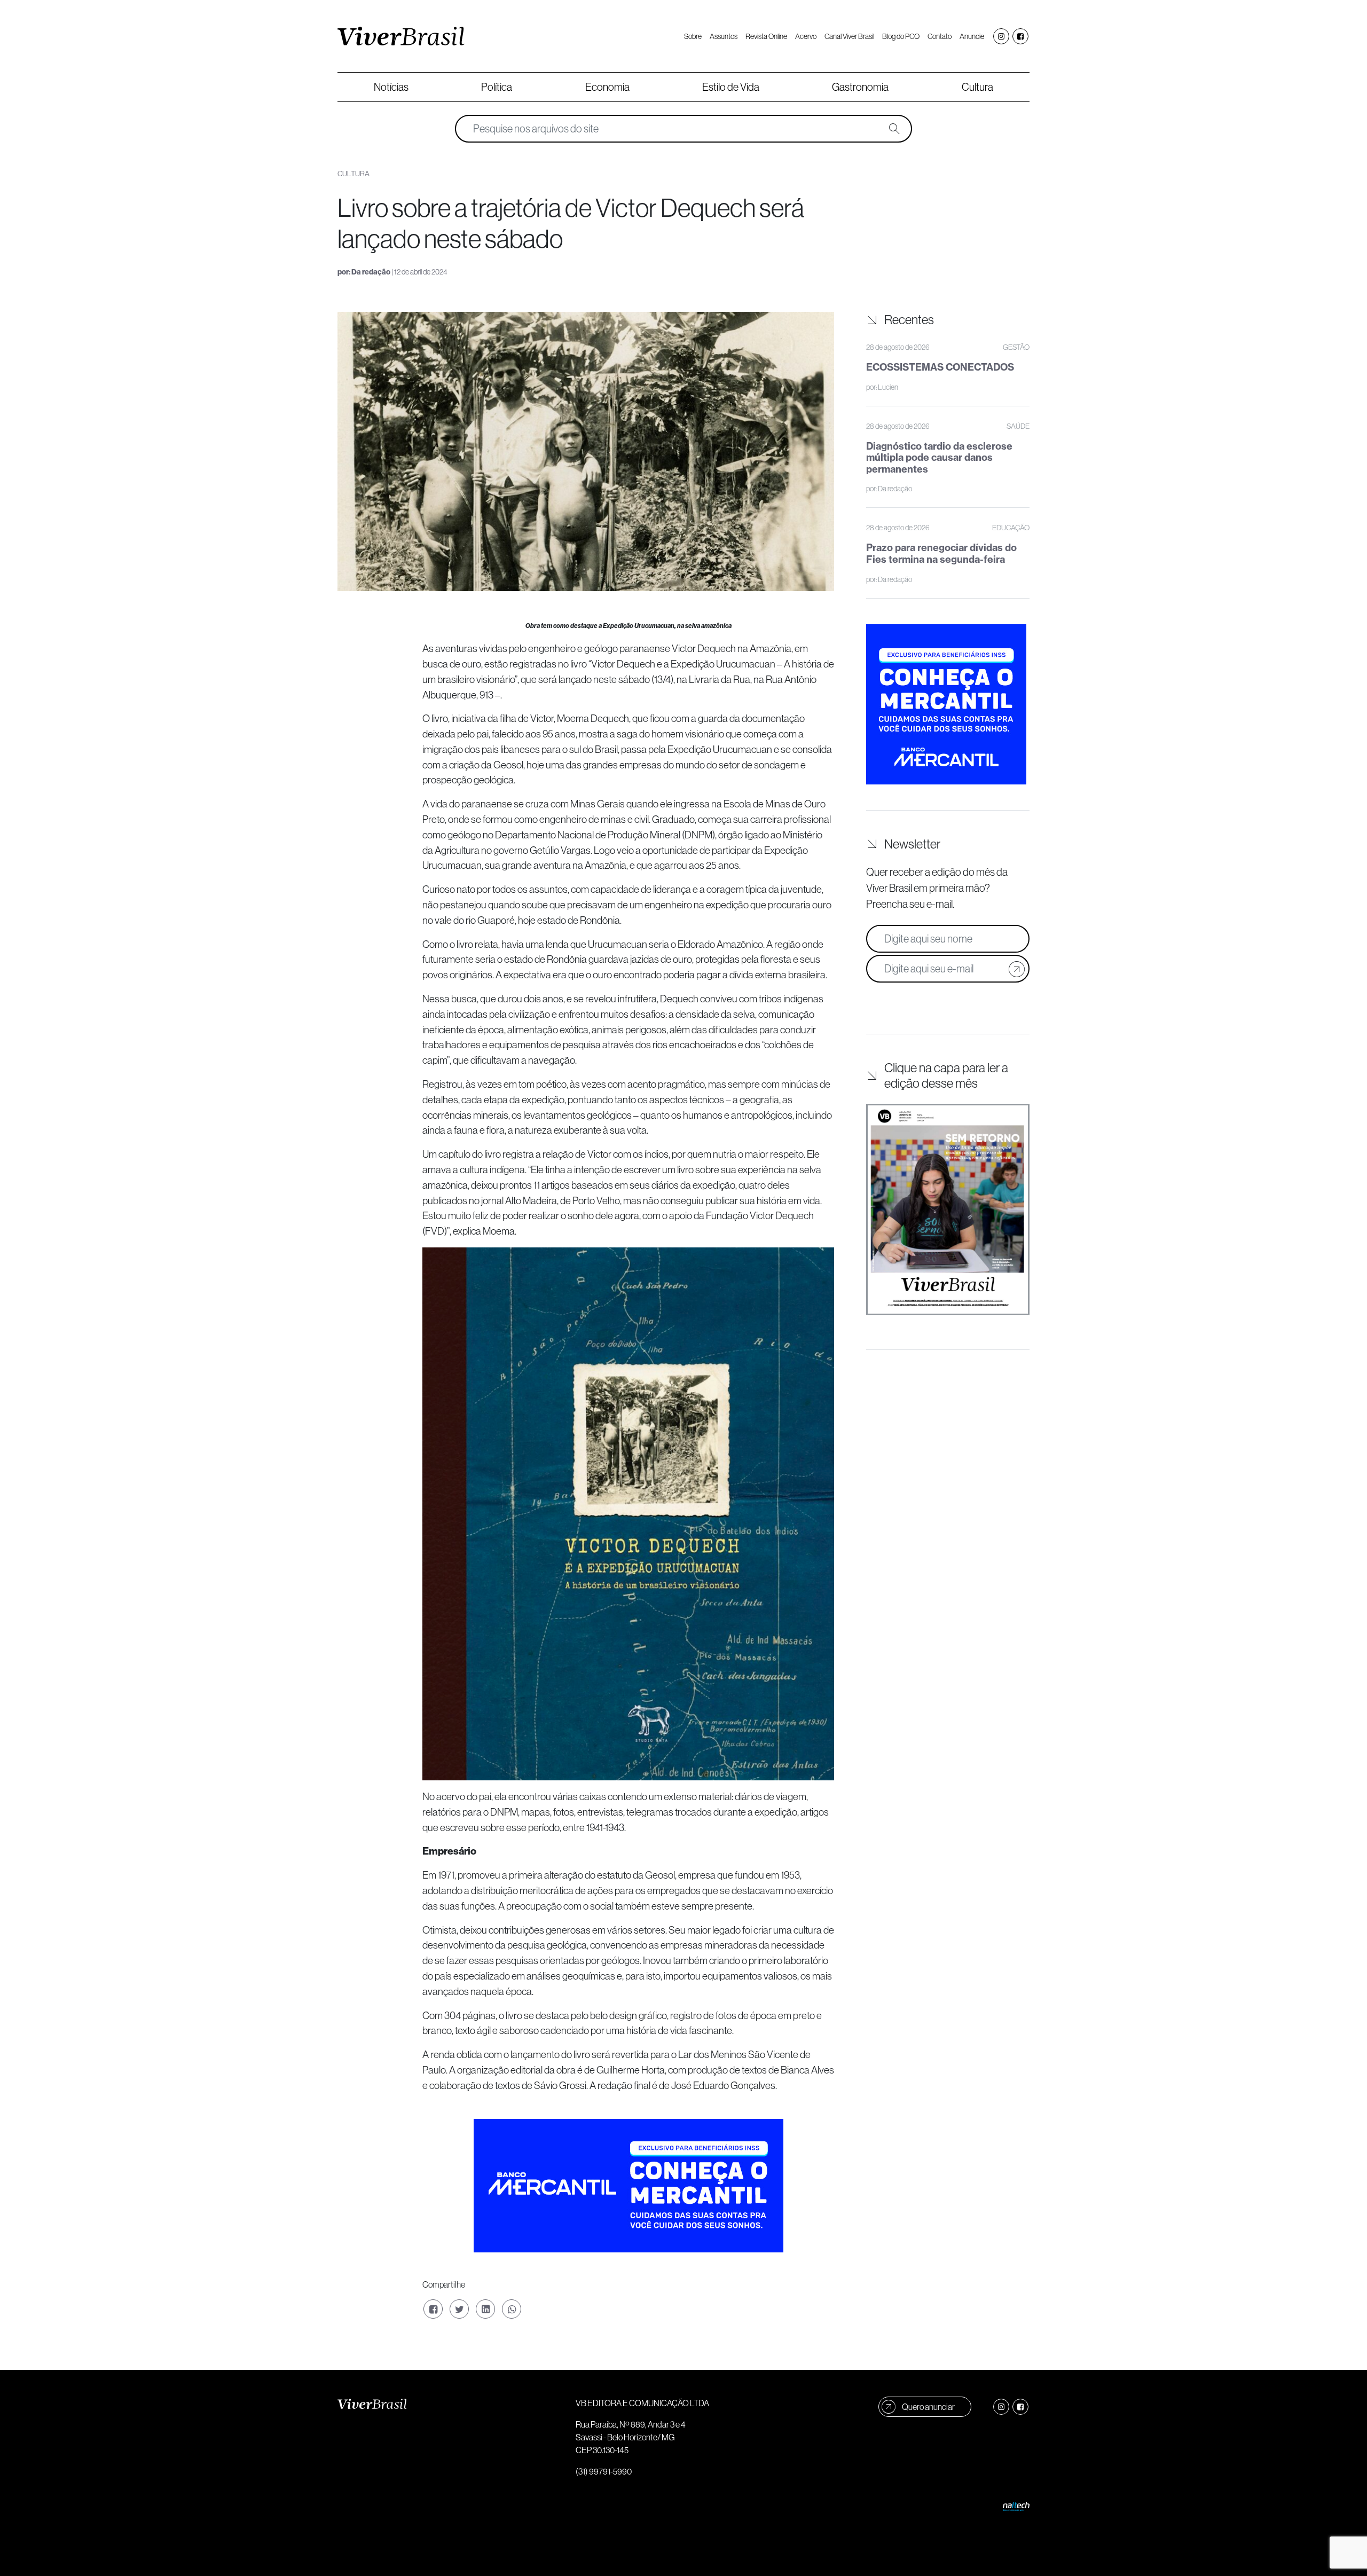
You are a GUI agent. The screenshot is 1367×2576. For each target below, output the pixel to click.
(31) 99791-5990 (604, 2471)
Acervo (806, 36)
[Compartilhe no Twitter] (459, 2309)
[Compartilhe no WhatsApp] (512, 2309)
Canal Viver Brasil (849, 36)
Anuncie (972, 36)
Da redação (371, 272)
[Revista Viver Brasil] (401, 36)
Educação (1011, 528)
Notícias (391, 87)
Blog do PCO (901, 36)
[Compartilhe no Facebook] (433, 2309)
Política (497, 87)
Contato (940, 36)
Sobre (693, 36)
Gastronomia (860, 87)
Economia (607, 87)
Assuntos (724, 36)
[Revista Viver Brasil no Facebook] (1020, 36)
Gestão (1016, 347)
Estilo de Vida (731, 87)
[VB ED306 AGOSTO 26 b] (948, 1210)
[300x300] (946, 703)
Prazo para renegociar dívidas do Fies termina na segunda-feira (941, 553)
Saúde (1018, 426)
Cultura (977, 87)
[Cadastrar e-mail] (1017, 969)
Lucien (888, 387)
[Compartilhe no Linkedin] (485, 2309)
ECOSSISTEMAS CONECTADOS (940, 367)
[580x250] (628, 2185)
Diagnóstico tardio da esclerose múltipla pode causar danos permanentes (939, 458)
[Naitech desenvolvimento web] (1016, 2506)
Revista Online (766, 36)
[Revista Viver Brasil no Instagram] (1001, 36)
